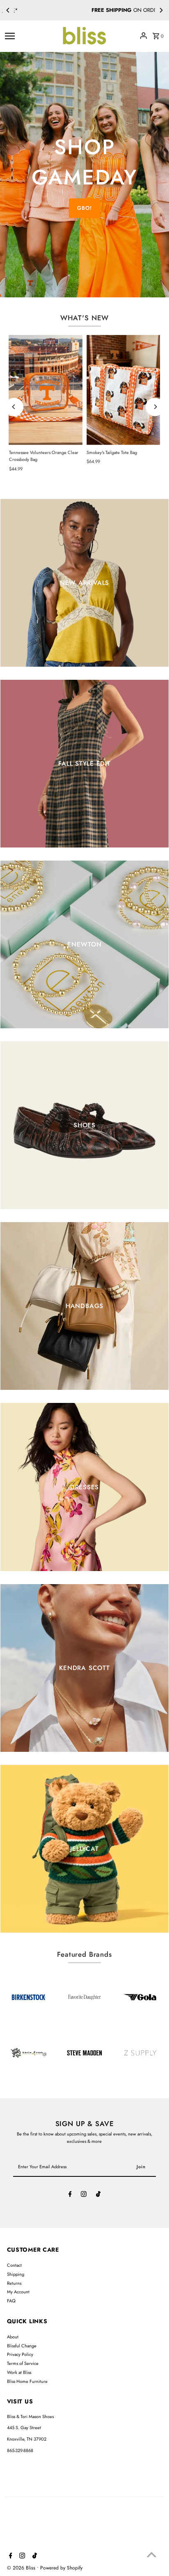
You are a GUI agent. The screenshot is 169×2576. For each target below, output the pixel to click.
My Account (18, 2292)
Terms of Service (23, 2363)
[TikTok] (98, 2195)
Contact (14, 2265)
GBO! (84, 208)
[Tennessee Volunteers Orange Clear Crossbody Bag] (46, 390)
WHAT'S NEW (85, 318)
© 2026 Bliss (22, 2568)
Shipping (16, 2274)
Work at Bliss (19, 2372)
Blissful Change (22, 2346)
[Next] (161, 10)
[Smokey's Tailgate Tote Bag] (123, 390)
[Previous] (8, 10)
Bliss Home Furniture (27, 2381)
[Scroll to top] (152, 2555)
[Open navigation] (30, 36)
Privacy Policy (20, 2354)
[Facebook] (70, 2195)
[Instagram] (84, 2195)
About (13, 2337)
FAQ (11, 2301)
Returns (14, 2283)
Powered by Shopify (61, 2568)
